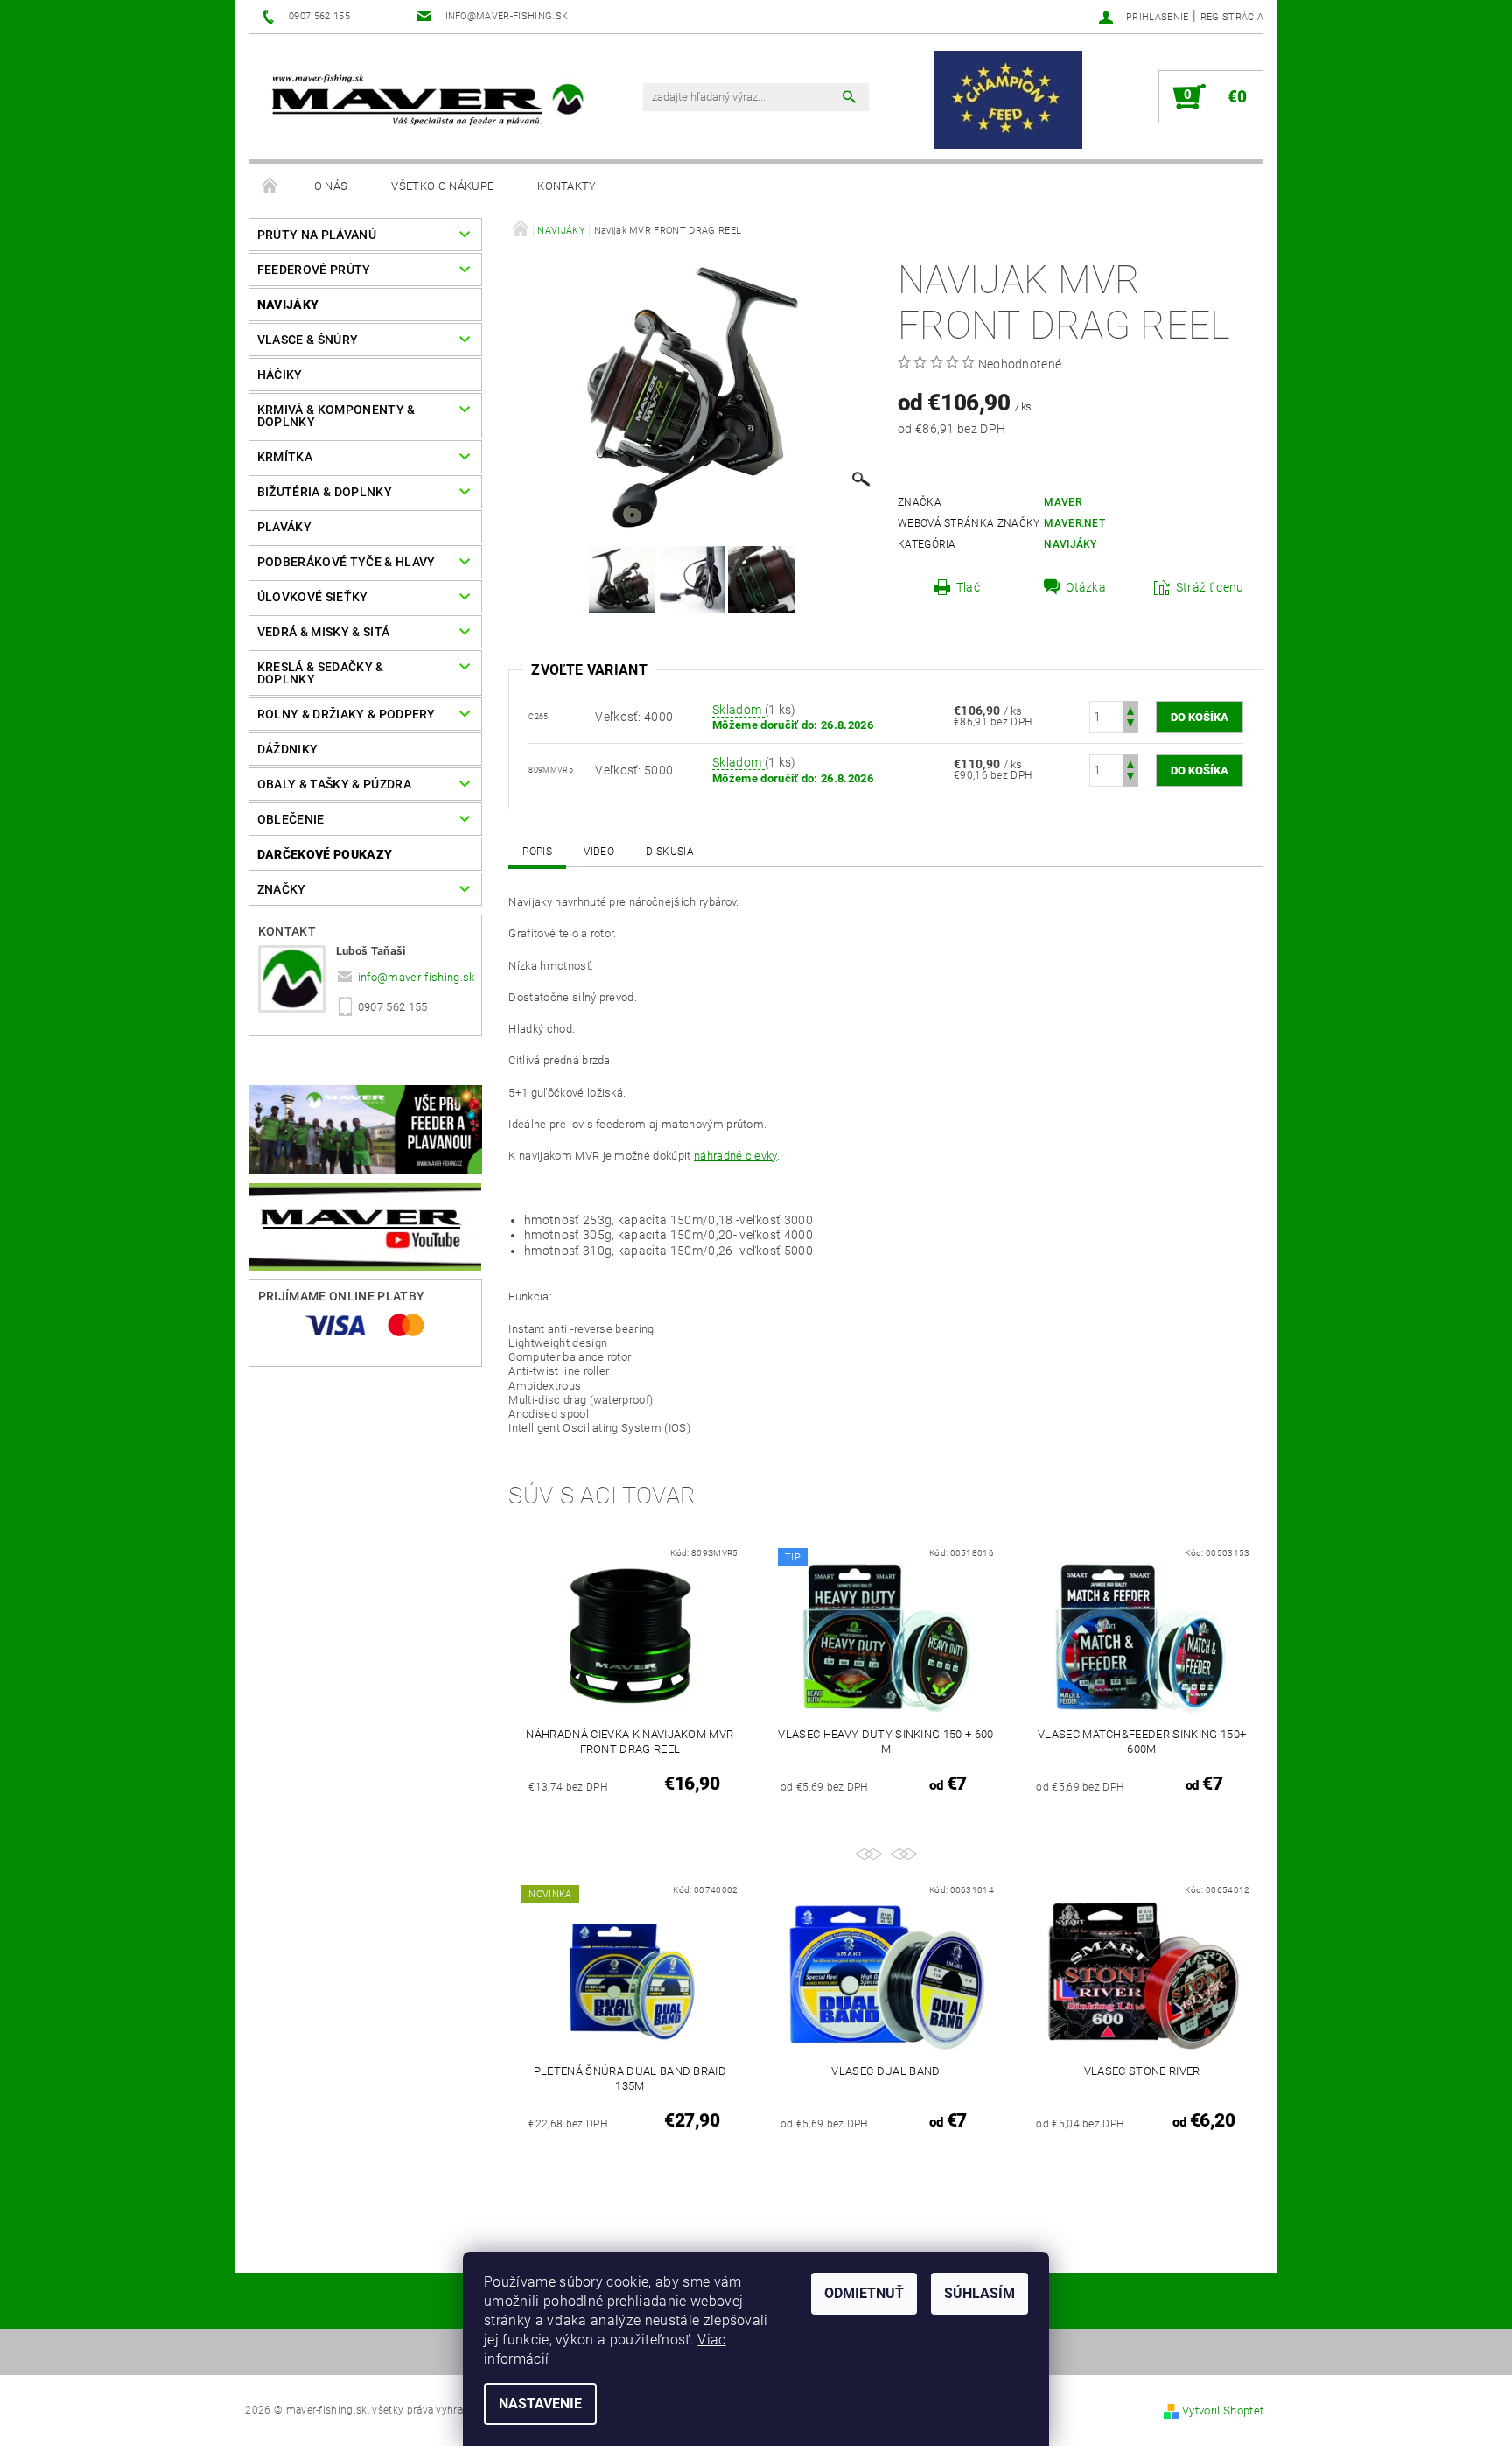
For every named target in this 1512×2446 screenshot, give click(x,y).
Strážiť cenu (1210, 587)
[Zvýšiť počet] (1130, 709)
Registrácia (1232, 17)
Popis (537, 852)
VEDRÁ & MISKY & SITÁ (323, 632)
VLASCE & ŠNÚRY (308, 340)
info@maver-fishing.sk (416, 977)
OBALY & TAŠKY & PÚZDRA (334, 784)
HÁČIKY (280, 375)
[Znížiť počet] (1130, 725)
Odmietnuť (864, 2293)
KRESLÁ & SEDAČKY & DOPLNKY (321, 673)
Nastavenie (540, 2404)
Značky (282, 889)
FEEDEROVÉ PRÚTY (314, 270)
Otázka (1086, 587)
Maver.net (1074, 523)
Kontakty (567, 186)
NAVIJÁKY (288, 305)
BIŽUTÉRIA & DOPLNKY (325, 492)
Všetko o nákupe (442, 186)
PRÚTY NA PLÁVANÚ (317, 235)
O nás (331, 186)
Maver (1063, 502)
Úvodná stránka (270, 186)
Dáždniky (288, 749)
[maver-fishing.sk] (425, 102)
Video (599, 852)
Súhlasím (980, 2293)
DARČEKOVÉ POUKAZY (325, 854)
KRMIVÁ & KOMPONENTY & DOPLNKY (336, 416)
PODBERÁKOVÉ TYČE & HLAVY (346, 562)
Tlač (968, 587)
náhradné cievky (735, 1156)
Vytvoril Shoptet (1223, 2411)
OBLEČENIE (291, 819)
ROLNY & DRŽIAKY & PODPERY (346, 714)
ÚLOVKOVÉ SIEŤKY (313, 597)
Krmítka (285, 457)
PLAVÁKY (284, 527)
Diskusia (670, 852)
